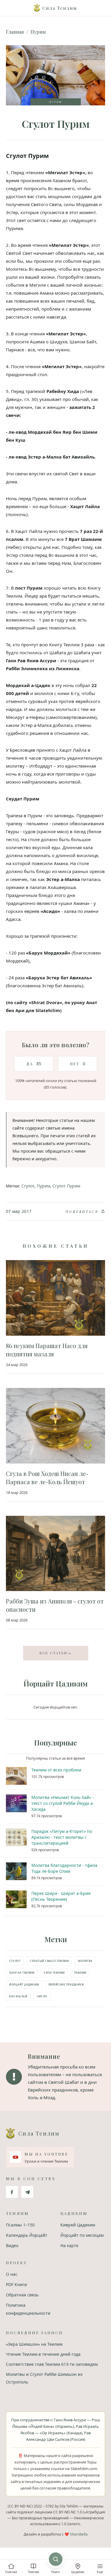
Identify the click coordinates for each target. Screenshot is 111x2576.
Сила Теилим (54, 1973)
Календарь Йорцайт (27, 2235)
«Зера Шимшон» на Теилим (34, 2344)
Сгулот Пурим (66, 1186)
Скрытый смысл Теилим (49, 1961)
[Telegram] (27, 2192)
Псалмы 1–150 (20, 2225)
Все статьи (56, 1653)
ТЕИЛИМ (80, 1973)
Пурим (38, 32)
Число (42, 1996)
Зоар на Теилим (22, 1973)
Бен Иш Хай (18, 1996)
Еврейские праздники (66, 1984)
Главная (15, 32)
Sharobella (79, 2534)
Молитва (85, 1961)
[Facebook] (12, 2192)
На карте (69, 2245)
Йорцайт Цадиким (24, 1984)
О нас (12, 2274)
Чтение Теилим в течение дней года (43, 2354)
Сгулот (28, 1186)
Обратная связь (22, 2295)
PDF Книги (16, 2284)
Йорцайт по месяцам (82, 2235)
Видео (12, 2245)
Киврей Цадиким (78, 2225)
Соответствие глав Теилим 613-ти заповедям (52, 2364)
